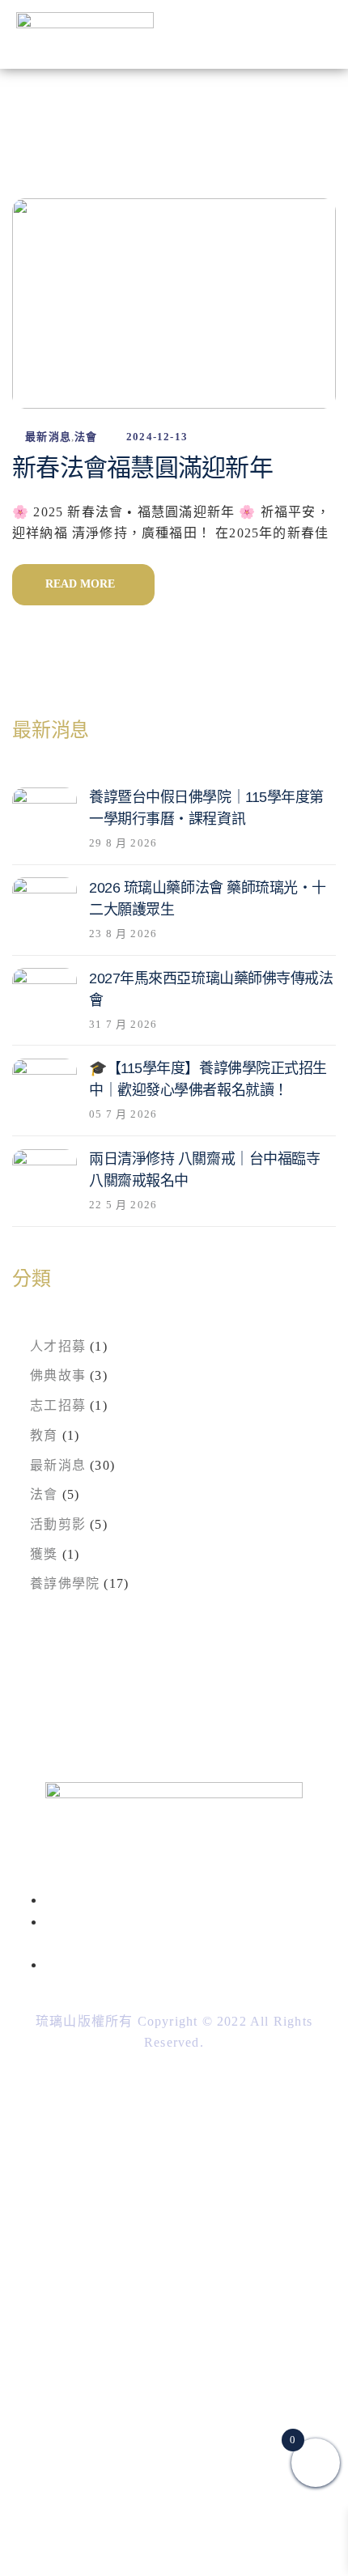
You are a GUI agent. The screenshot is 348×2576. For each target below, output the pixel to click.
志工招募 (58, 1405)
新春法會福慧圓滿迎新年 (142, 467)
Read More (83, 584)
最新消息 (48, 437)
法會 (86, 437)
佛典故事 (58, 1375)
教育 (44, 1435)
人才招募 (58, 1346)
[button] (325, 34)
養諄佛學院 (65, 1583)
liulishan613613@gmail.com (177, 1965)
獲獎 (44, 1554)
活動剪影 (58, 1524)
